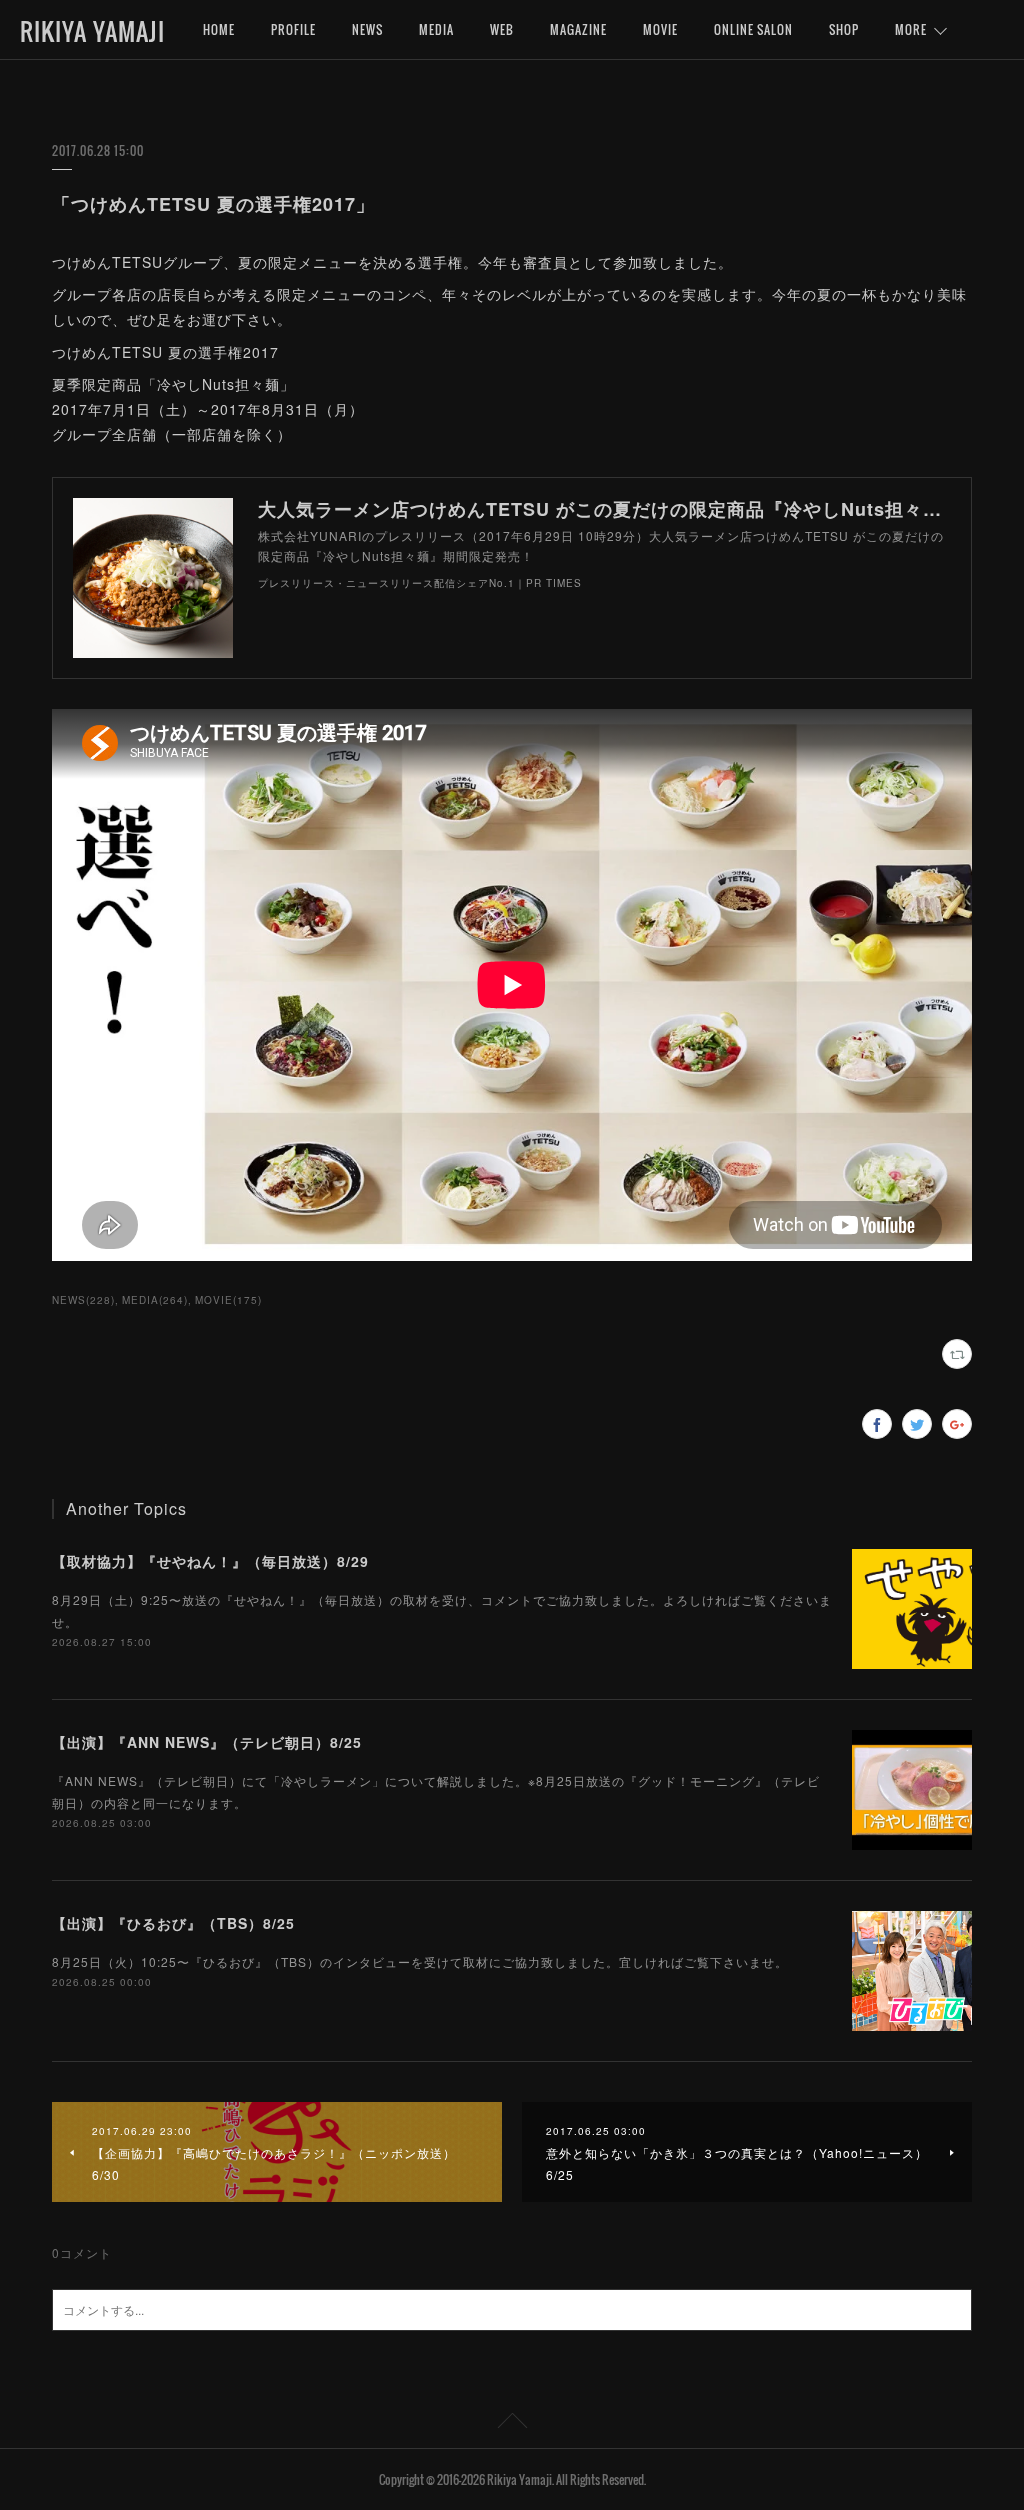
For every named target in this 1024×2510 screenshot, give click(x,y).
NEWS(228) (83, 1300)
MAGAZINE (578, 29)
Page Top (512, 2424)
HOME (219, 29)
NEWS (367, 29)
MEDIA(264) (155, 1300)
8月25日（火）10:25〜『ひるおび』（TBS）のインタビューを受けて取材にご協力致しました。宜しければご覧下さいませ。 (420, 1961)
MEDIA (436, 29)
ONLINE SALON (753, 29)
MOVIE (660, 29)
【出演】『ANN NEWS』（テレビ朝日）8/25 (207, 1742)
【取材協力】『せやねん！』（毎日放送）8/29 (210, 1561)
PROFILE (293, 29)
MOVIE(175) (228, 1300)
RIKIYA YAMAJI (92, 31)
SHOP (844, 29)
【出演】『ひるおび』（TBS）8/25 (173, 1923)
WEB (502, 29)
